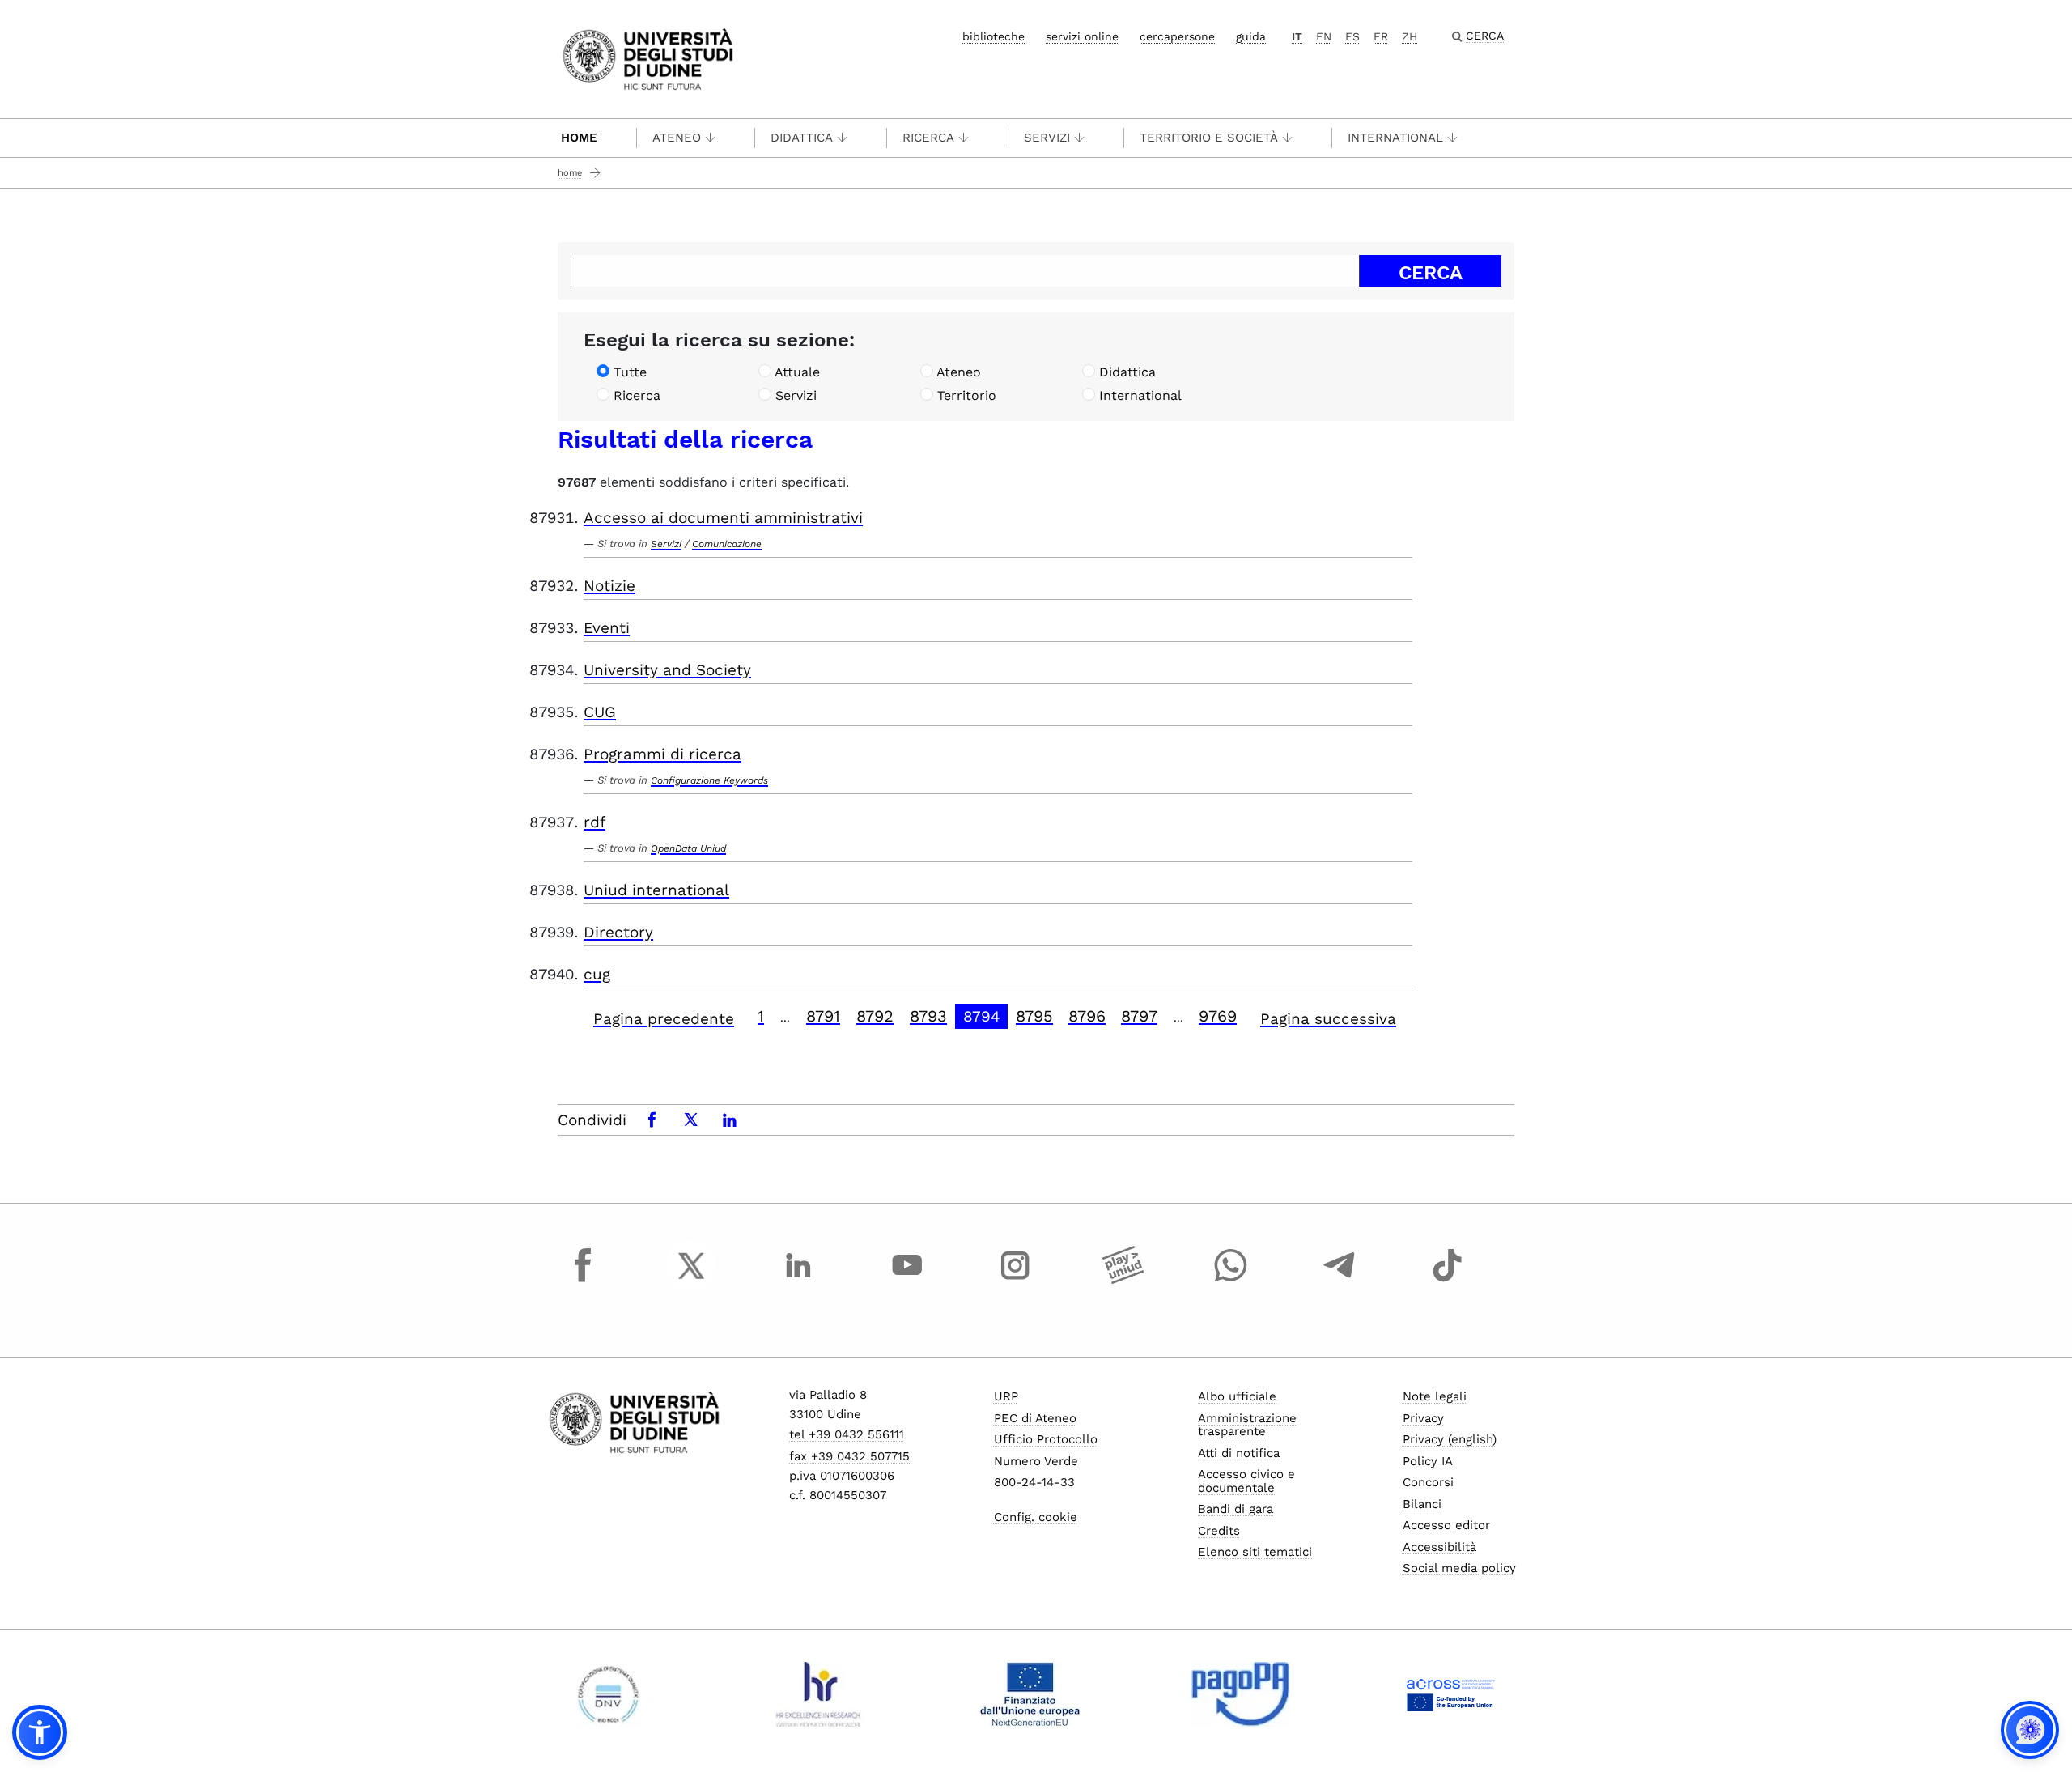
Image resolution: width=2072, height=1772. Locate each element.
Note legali (1435, 1396)
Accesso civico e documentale (1246, 1481)
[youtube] (907, 1281)
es (1352, 36)
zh (1410, 36)
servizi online (1082, 36)
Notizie (609, 586)
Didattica (802, 138)
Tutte (630, 372)
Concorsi (1428, 1482)
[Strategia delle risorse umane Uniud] (819, 1694)
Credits (1219, 1531)
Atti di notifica (1239, 1453)
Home (579, 138)
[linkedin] (799, 1281)
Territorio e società (1209, 138)
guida (1251, 36)
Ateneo (677, 138)
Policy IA (1428, 1461)
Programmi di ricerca (662, 754)
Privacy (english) (1450, 1439)
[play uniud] (1123, 1281)
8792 (875, 1016)
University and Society (667, 670)
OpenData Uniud (688, 848)
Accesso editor (1446, 1525)
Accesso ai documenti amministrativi (723, 518)
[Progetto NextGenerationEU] (1030, 1694)
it (1297, 36)
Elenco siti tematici (1255, 1552)
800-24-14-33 (1034, 1482)
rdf (594, 822)
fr (1381, 36)
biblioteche (994, 36)
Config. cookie (1036, 1517)
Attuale (797, 372)
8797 (1139, 1016)
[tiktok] (1447, 1281)
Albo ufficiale (1237, 1396)
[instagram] (1015, 1281)
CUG (600, 712)
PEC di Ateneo (1035, 1418)
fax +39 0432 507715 (849, 1456)
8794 (982, 1016)
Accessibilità (1439, 1547)
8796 (1087, 1016)
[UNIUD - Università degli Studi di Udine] (648, 58)
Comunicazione (727, 544)
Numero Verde (1036, 1461)
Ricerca (928, 138)
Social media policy (1459, 1568)
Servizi (1047, 138)
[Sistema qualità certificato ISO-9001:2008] (608, 1694)
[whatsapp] (1231, 1281)
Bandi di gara (1236, 1509)
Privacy (1423, 1418)
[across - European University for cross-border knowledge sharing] (1451, 1694)
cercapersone (1177, 36)
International (1395, 138)
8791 (823, 1016)
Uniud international (656, 890)
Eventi (607, 628)
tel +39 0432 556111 (847, 1434)
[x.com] (691, 1281)
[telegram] (1340, 1281)
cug (597, 974)
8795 (1034, 1016)
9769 (1218, 1016)
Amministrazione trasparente (1247, 1425)
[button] (40, 1732)
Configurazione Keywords (709, 780)
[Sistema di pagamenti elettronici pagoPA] (1240, 1694)
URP (1006, 1396)
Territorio (967, 395)
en (1324, 36)
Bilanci (1422, 1504)
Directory (618, 932)
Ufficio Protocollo (1046, 1439)
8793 (928, 1016)
